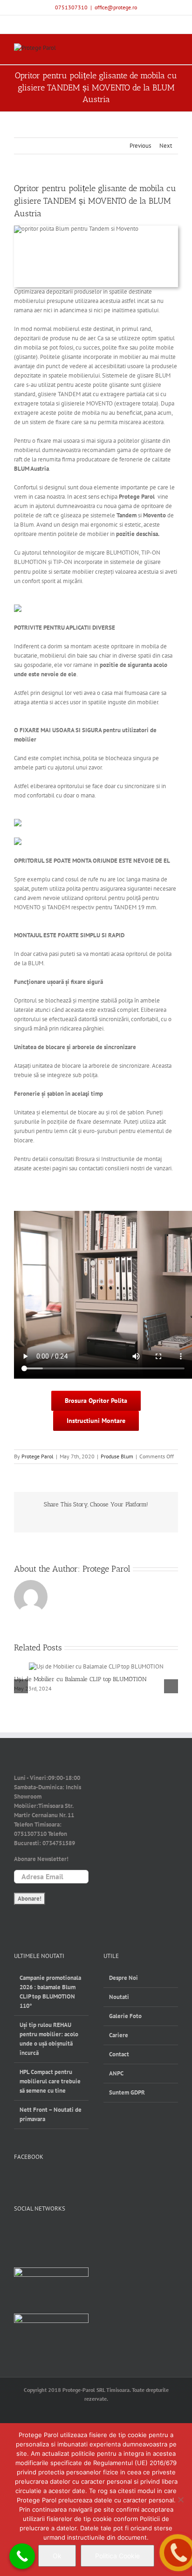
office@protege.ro (116, 7)
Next (166, 146)
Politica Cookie (117, 2556)
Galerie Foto (125, 2016)
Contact (119, 2054)
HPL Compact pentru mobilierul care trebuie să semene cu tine (50, 2081)
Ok (57, 2556)
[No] (180, 2500)
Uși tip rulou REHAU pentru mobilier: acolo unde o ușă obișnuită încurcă (49, 2039)
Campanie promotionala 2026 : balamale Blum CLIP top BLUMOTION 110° (50, 1992)
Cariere (119, 2035)
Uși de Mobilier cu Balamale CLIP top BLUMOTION (80, 1679)
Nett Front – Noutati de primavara (51, 2114)
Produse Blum (117, 1456)
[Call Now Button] (22, 2556)
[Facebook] (18, 2232)
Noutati (119, 1997)
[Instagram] (49, 2232)
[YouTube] (34, 2232)
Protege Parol (38, 1456)
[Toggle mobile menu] (174, 50)
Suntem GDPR (127, 2092)
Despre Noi (123, 1978)
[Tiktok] (65, 2232)
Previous (140, 146)
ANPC (116, 2073)
